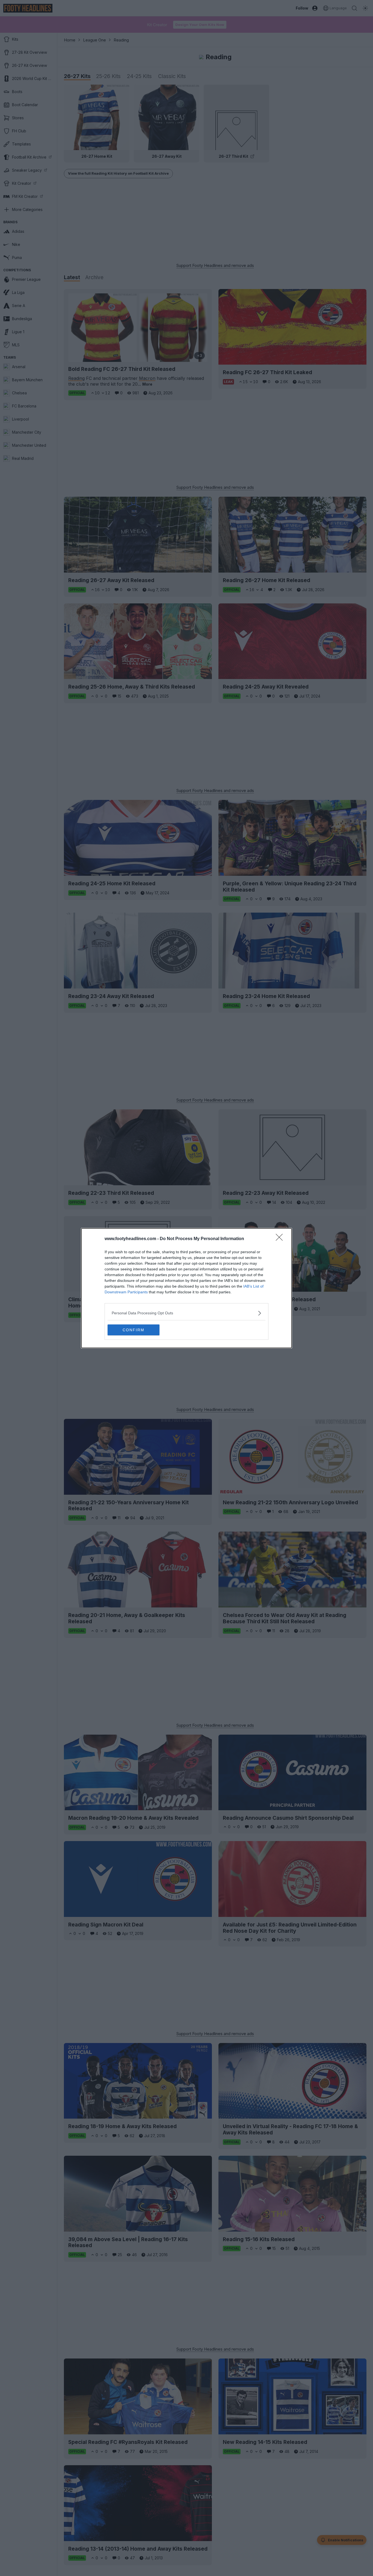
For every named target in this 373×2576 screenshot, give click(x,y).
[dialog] (187, 1288)
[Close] (281, 1239)
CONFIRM (134, 1330)
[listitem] (187, 1313)
